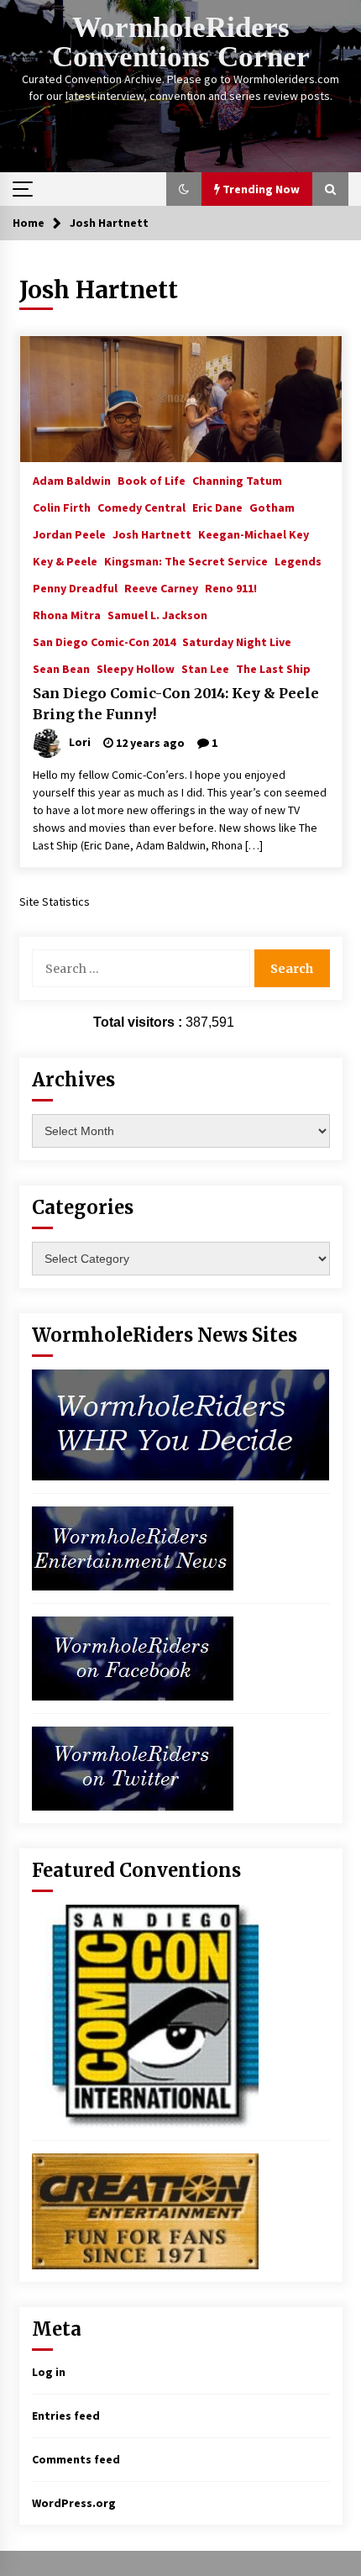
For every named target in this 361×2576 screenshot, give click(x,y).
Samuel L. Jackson (157, 614)
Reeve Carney (161, 587)
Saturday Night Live (237, 641)
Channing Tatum (237, 480)
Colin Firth (62, 507)
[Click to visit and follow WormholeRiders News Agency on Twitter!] (133, 1768)
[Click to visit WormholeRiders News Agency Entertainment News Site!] (133, 1548)
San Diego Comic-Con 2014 (104, 641)
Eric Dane (217, 507)
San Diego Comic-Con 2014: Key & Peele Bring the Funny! (176, 704)
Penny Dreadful (75, 587)
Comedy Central (141, 507)
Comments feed (76, 2459)
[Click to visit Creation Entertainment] (145, 2211)
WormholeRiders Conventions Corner (181, 42)
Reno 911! (231, 587)
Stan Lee (205, 668)
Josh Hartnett (152, 534)
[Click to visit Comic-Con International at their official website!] (145, 2015)
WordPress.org (74, 2503)
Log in (49, 2372)
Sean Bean (61, 668)
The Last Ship (273, 668)
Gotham (272, 507)
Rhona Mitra (67, 614)
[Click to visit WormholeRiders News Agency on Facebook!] (133, 1658)
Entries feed (66, 2416)
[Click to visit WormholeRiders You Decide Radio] (181, 1424)
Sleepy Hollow (136, 668)
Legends (298, 560)
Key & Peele (65, 560)
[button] (184, 189)
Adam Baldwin (72, 480)
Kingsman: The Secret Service (186, 560)
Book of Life (152, 480)
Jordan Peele (69, 534)
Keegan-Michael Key (254, 534)
